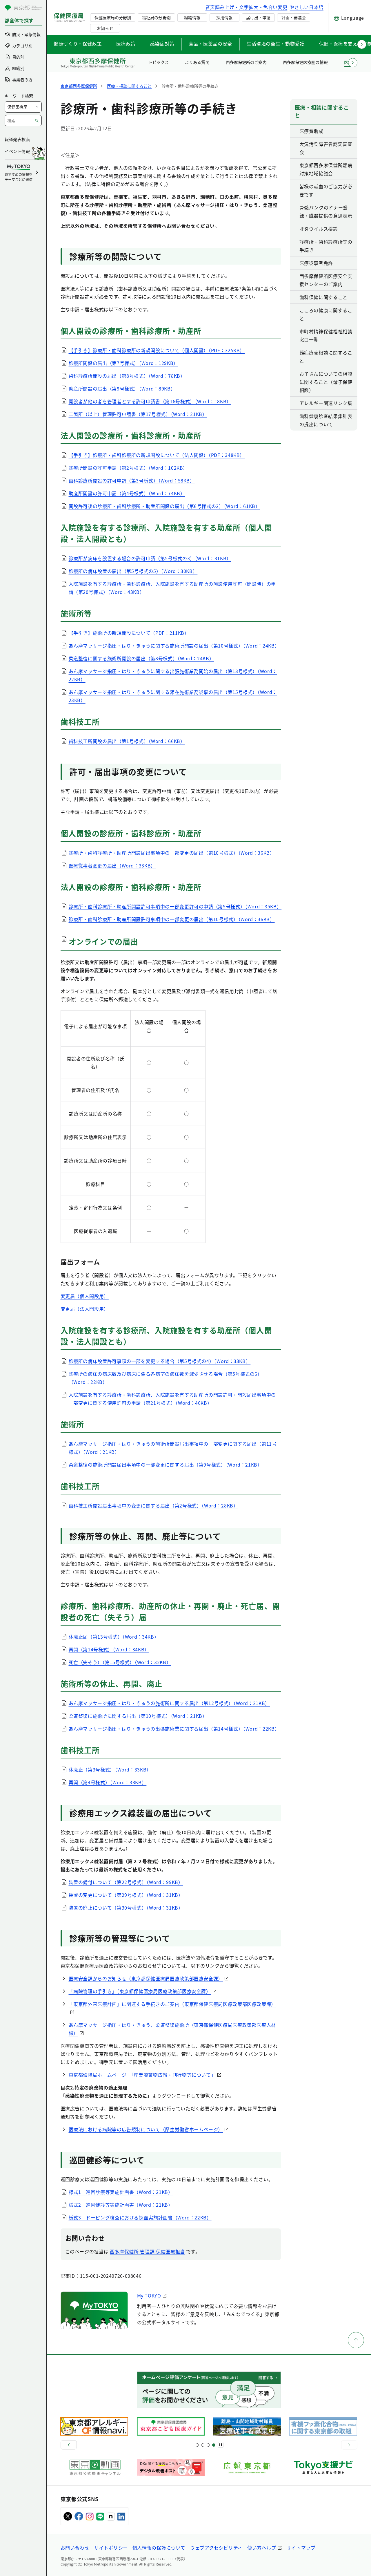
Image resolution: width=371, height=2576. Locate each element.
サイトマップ (301, 2548)
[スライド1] (197, 2445)
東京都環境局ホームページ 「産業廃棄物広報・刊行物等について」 (142, 2075)
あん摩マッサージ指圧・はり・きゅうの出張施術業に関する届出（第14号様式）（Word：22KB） (174, 1729)
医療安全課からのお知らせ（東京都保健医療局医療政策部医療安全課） (146, 1978)
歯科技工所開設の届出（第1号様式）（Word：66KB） (127, 741)
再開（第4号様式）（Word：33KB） (108, 1782)
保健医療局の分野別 (113, 17)
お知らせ (105, 28)
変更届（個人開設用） (85, 1296)
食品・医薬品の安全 (210, 44)
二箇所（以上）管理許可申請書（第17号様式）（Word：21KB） (138, 414)
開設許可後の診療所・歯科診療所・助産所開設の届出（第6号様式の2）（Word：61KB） (164, 506)
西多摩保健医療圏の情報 (305, 62)
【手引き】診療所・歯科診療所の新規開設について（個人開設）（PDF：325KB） (157, 350)
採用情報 (224, 17)
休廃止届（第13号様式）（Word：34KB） (114, 1637)
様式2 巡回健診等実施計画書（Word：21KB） (121, 2205)
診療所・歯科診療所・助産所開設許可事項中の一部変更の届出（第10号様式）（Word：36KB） (172, 919)
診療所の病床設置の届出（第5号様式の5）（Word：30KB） (133, 571)
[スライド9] (208, 2445)
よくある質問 (197, 62)
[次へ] (349, 2445)
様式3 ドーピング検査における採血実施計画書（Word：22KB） (140, 2217)
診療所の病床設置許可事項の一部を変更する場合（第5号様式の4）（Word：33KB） (160, 1361)
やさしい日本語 (306, 7)
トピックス (159, 62)
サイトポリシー (111, 2548)
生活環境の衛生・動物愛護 (276, 44)
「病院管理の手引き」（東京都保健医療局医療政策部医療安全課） (140, 1991)
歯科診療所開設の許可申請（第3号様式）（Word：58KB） (132, 480)
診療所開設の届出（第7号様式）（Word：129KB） (123, 363)
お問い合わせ (75, 2548)
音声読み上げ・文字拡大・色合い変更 (247, 7)
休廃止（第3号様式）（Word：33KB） (110, 1769)
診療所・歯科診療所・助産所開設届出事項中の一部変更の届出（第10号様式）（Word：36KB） (172, 853)
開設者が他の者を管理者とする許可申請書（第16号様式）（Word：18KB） (150, 401)
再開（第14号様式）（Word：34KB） (109, 1649)
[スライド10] (214, 2445)
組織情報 (192, 17)
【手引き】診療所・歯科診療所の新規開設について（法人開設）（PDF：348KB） (157, 455)
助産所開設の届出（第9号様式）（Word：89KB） (122, 388)
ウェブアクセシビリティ (216, 2548)
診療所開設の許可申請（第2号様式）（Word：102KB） (128, 468)
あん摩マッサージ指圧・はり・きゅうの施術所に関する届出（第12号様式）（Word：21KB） (169, 1703)
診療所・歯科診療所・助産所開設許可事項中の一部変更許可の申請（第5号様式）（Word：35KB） (175, 906)
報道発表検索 (17, 139)
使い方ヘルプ (262, 2548)
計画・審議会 (294, 17)
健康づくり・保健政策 (78, 44)
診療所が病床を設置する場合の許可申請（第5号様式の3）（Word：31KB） (150, 558)
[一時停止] (221, 2445)
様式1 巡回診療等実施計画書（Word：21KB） (121, 2192)
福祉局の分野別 (156, 17)
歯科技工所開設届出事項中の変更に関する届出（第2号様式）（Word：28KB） (153, 1505)
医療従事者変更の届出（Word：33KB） (112, 865)
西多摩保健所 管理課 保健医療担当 (147, 2251)
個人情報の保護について (159, 2548)
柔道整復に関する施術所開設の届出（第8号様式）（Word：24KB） (141, 658)
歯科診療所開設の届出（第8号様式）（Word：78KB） (127, 376)
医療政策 (126, 44)
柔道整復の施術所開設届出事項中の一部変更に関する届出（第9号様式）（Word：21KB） (166, 1465)
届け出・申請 (258, 17)
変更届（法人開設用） (85, 1309)
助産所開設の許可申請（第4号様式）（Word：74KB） (127, 493)
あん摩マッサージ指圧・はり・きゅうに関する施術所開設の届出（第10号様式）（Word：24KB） (174, 646)
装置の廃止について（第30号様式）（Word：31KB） (126, 1908)
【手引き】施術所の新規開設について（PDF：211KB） (129, 633)
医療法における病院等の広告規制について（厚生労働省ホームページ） (146, 2129)
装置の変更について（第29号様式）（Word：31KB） (126, 1895)
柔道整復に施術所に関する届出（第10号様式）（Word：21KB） (138, 1716)
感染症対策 (162, 44)
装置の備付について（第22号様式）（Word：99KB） (126, 1882)
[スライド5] (203, 2445)
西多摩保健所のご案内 (246, 62)
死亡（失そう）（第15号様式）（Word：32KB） (120, 1662)
